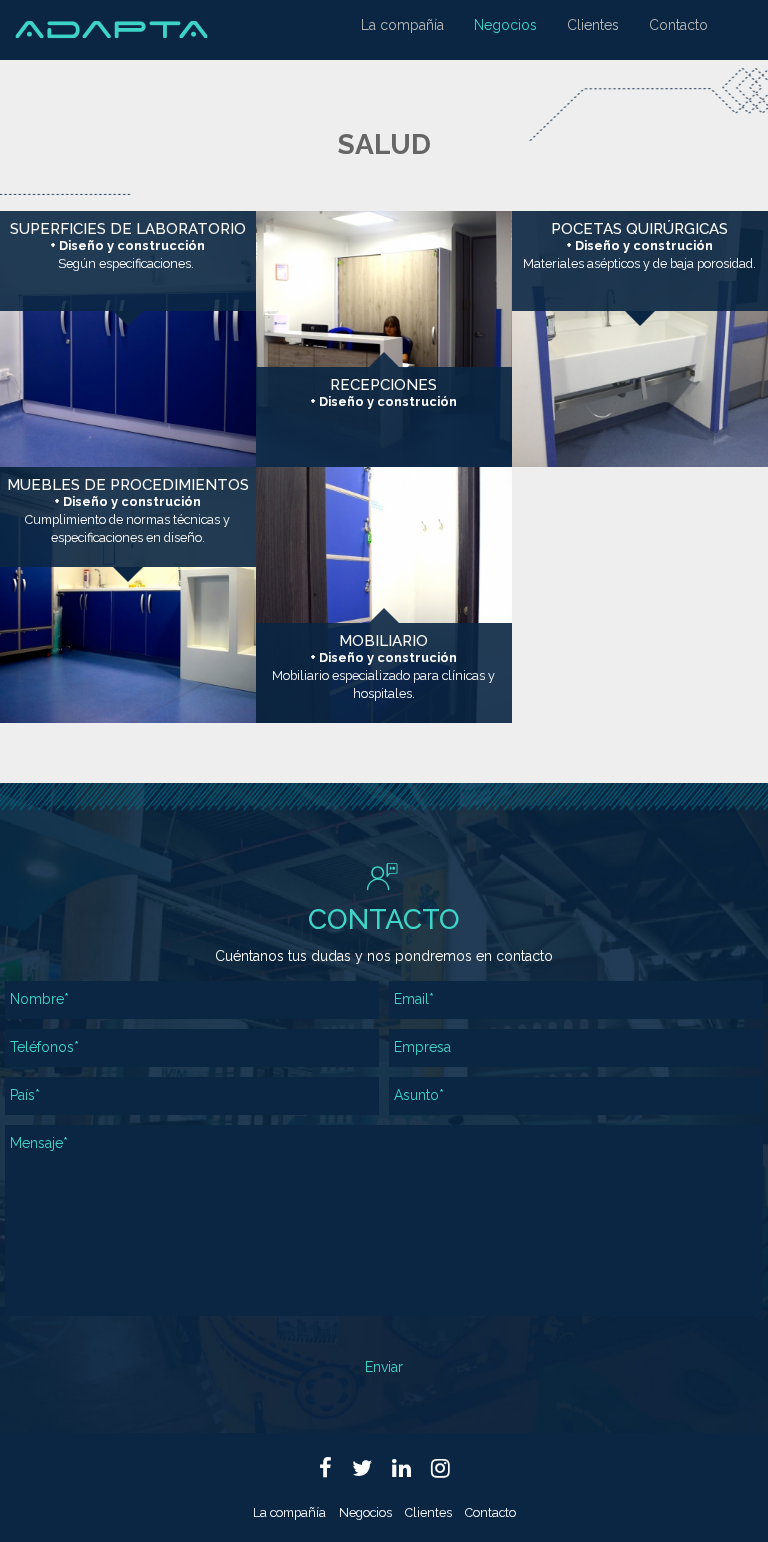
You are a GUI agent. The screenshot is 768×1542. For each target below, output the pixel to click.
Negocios (505, 25)
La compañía (402, 25)
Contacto (678, 25)
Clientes (593, 25)
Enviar (384, 1367)
